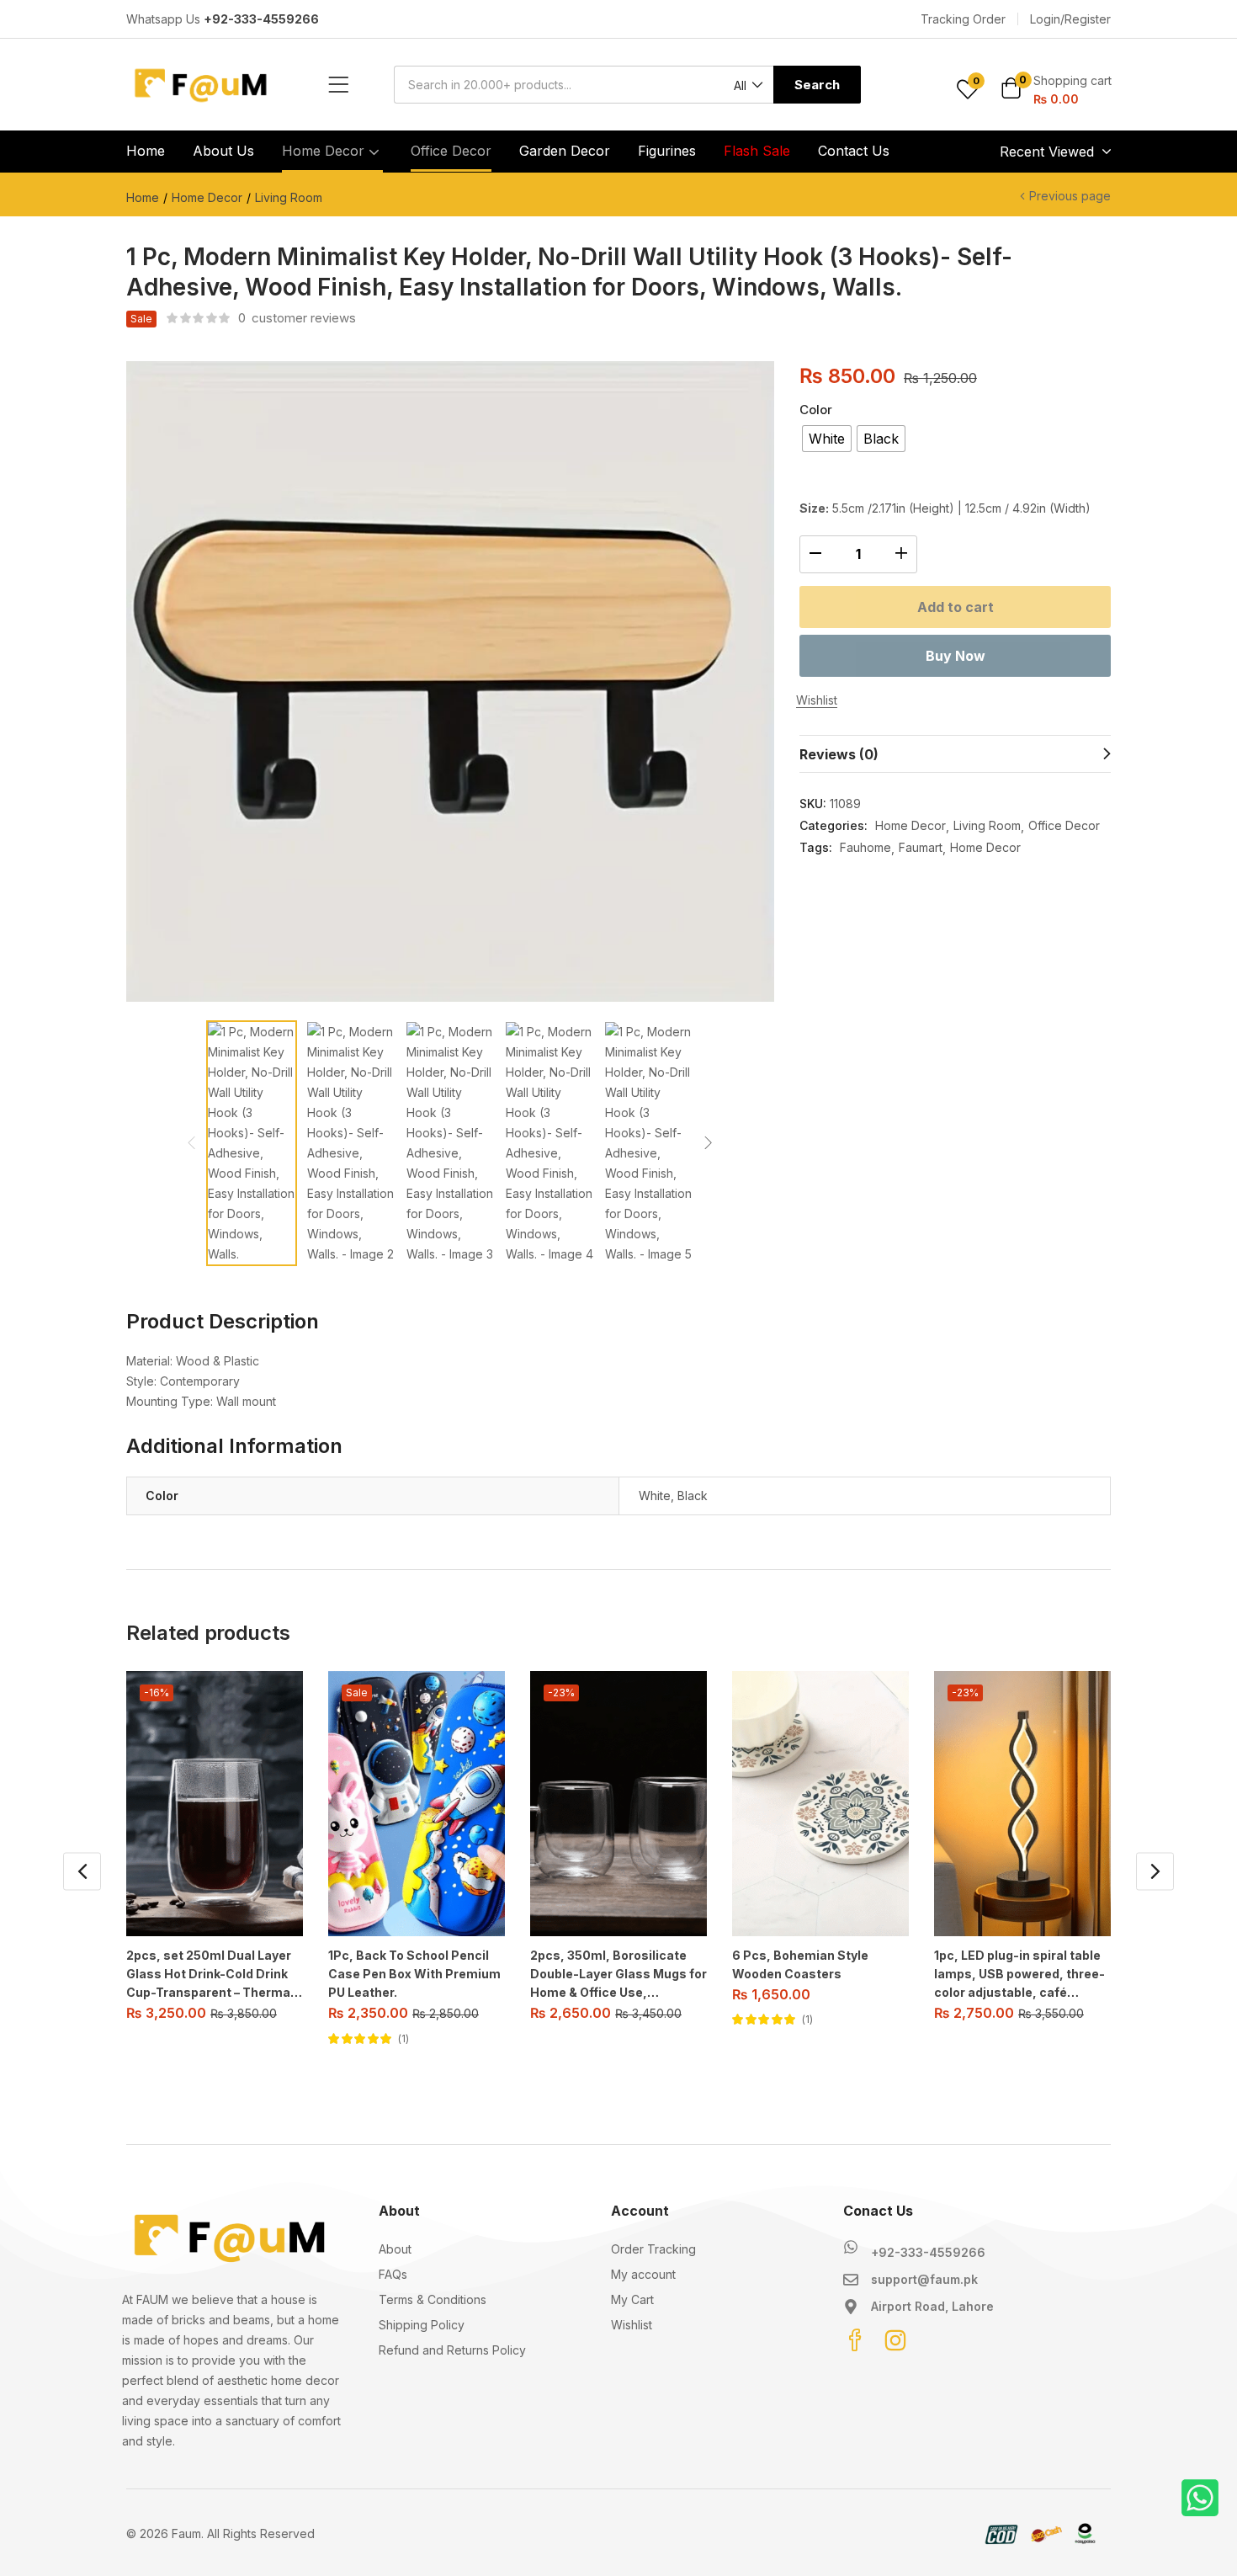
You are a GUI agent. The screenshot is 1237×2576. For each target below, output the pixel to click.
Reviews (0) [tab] (839, 754)
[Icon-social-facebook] (855, 2340)
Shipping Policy (422, 2325)
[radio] (827, 439)
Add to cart (956, 607)
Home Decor (325, 151)
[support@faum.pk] (851, 2280)
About (395, 2249)
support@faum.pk (924, 2279)
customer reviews (297, 318)
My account (643, 2274)
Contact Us (854, 151)
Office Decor (451, 151)
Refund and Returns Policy (452, 2350)
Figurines (667, 151)
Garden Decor (565, 151)
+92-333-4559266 (261, 19)
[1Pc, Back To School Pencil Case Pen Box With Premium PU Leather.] (417, 1804)
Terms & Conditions (433, 2299)
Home (146, 151)
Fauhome (865, 847)
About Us (223, 151)
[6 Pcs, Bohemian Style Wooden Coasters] (820, 1804)
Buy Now (956, 656)
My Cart (632, 2299)
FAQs (393, 2274)
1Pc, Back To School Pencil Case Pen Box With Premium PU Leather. (414, 1974)
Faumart (921, 847)
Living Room (289, 197)
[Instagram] (895, 2340)
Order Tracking (653, 2249)
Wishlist (632, 2325)
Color (816, 410)
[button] (747, 85)
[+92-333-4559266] (851, 2247)
